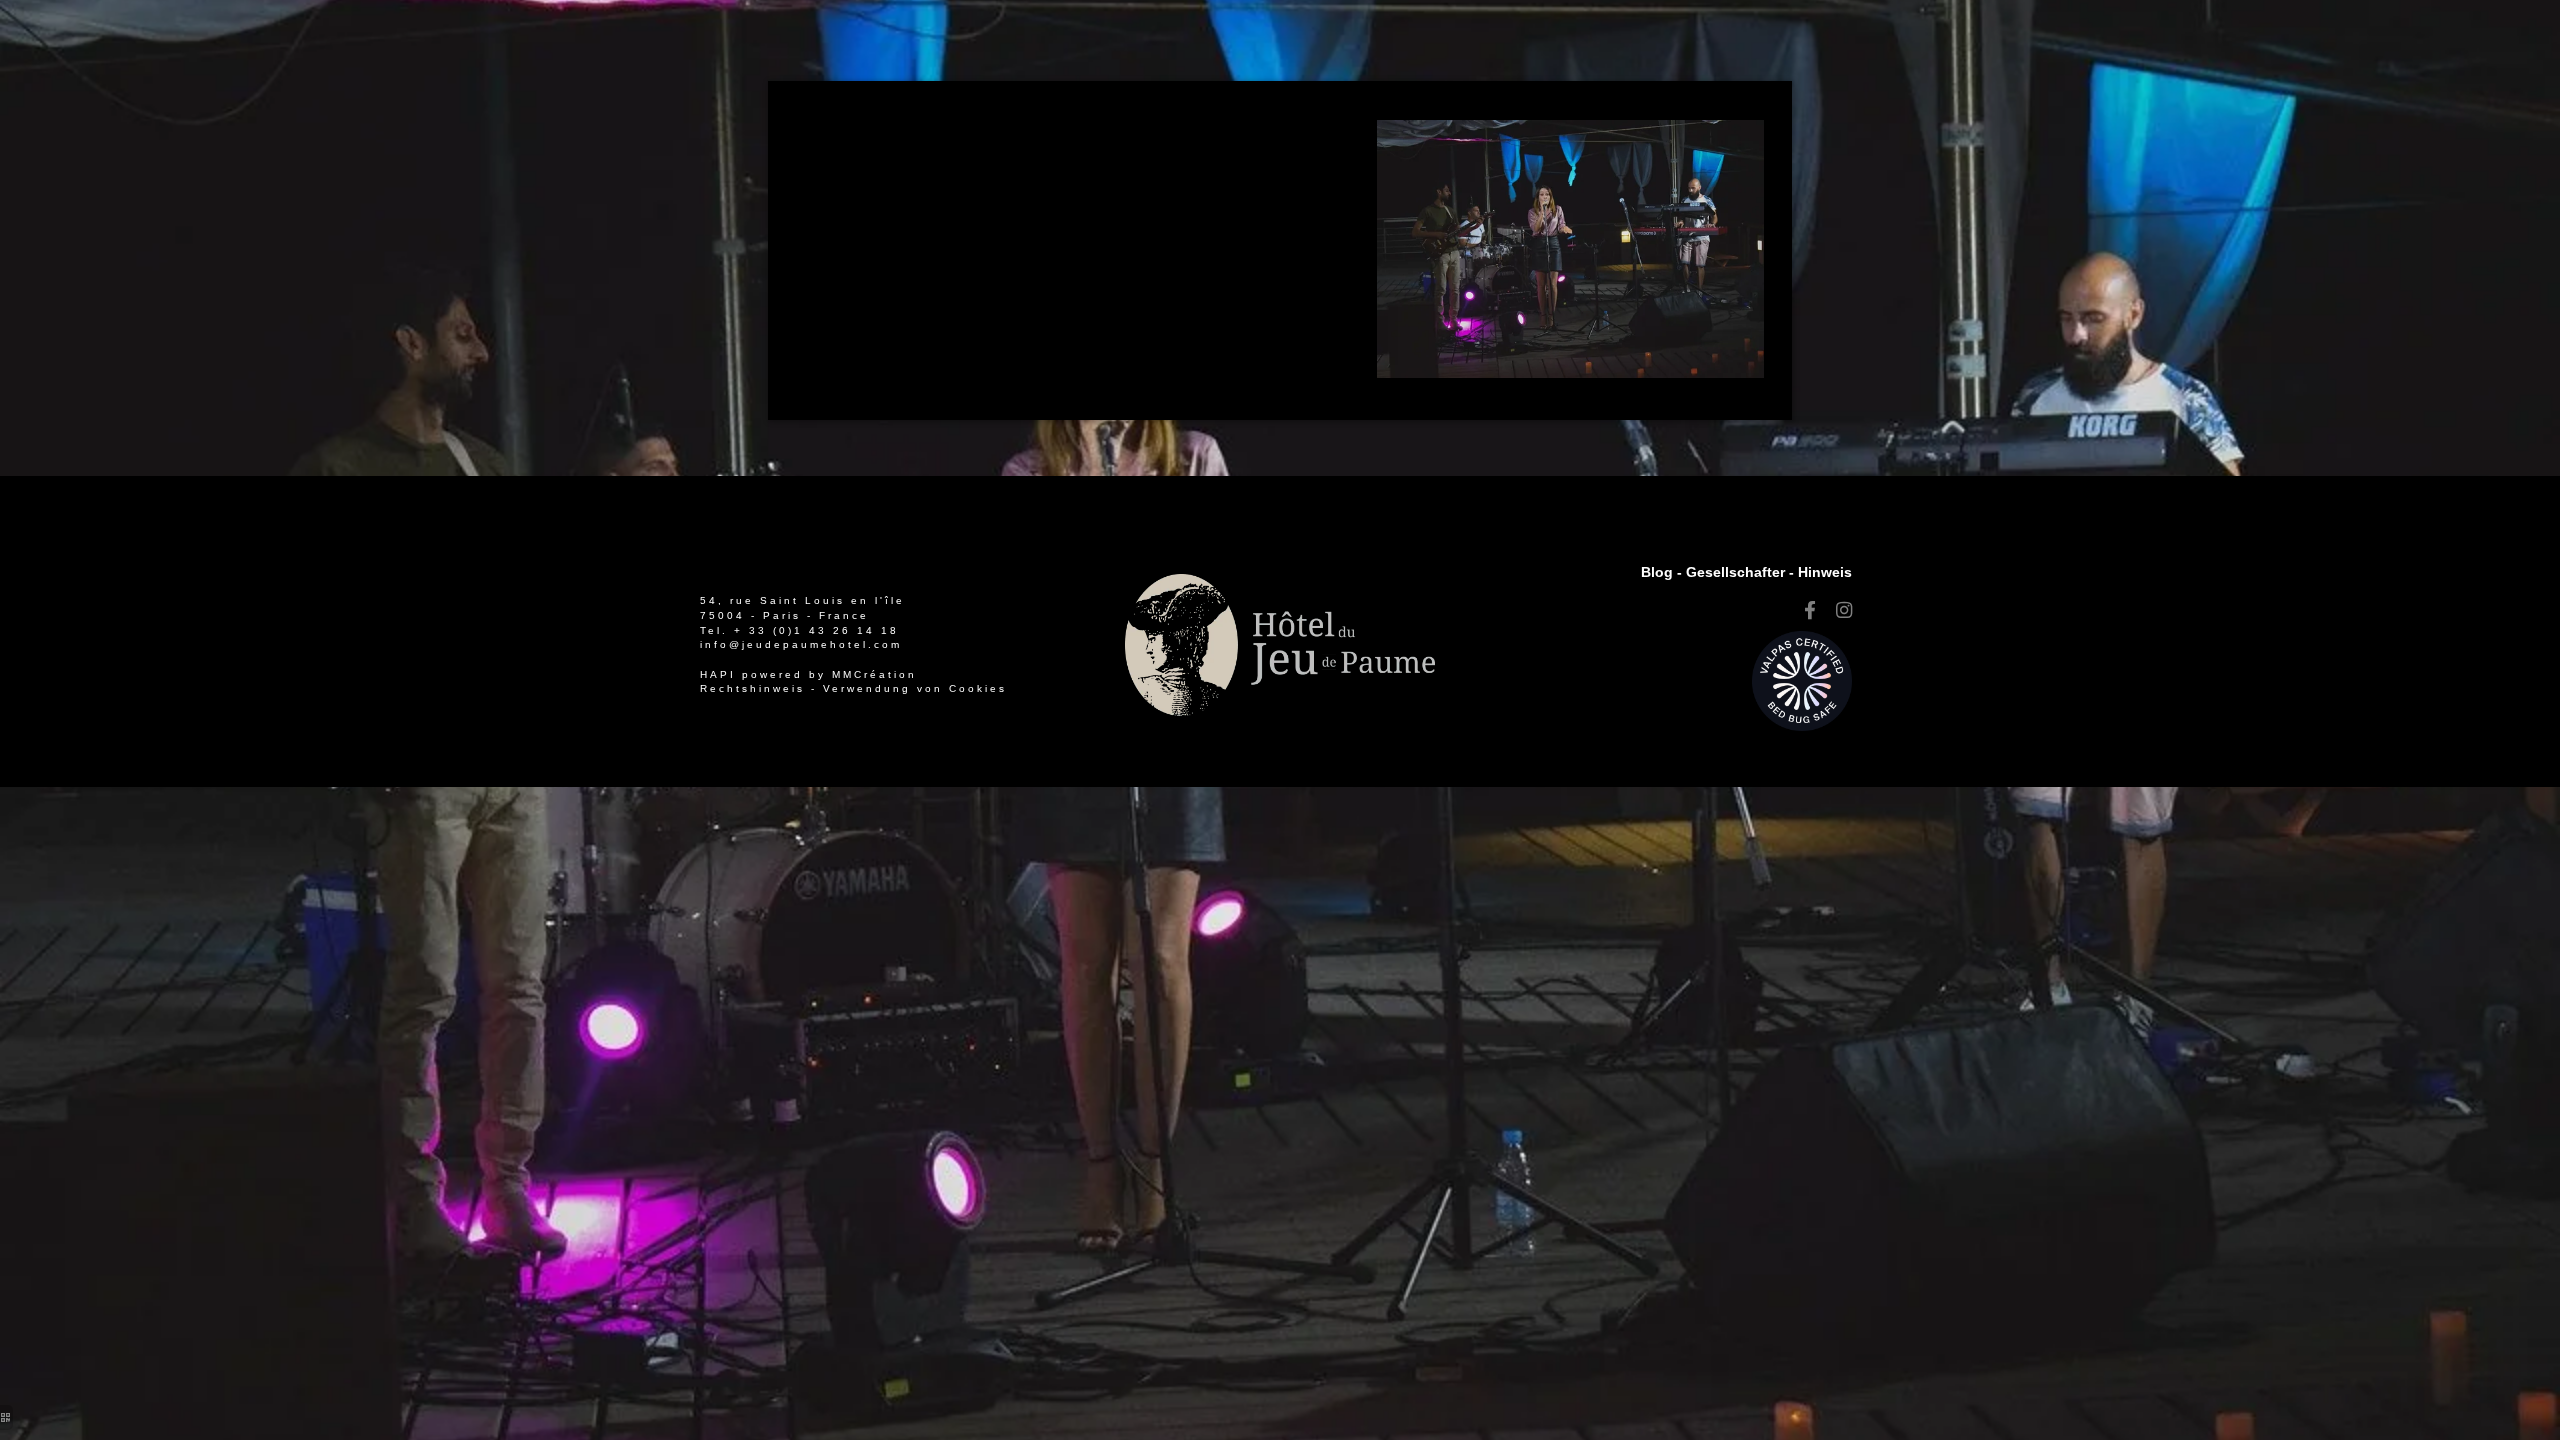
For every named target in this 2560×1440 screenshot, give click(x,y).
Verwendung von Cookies (915, 688)
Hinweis (1825, 572)
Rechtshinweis (752, 688)
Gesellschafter (1735, 572)
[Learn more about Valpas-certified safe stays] (1802, 680)
